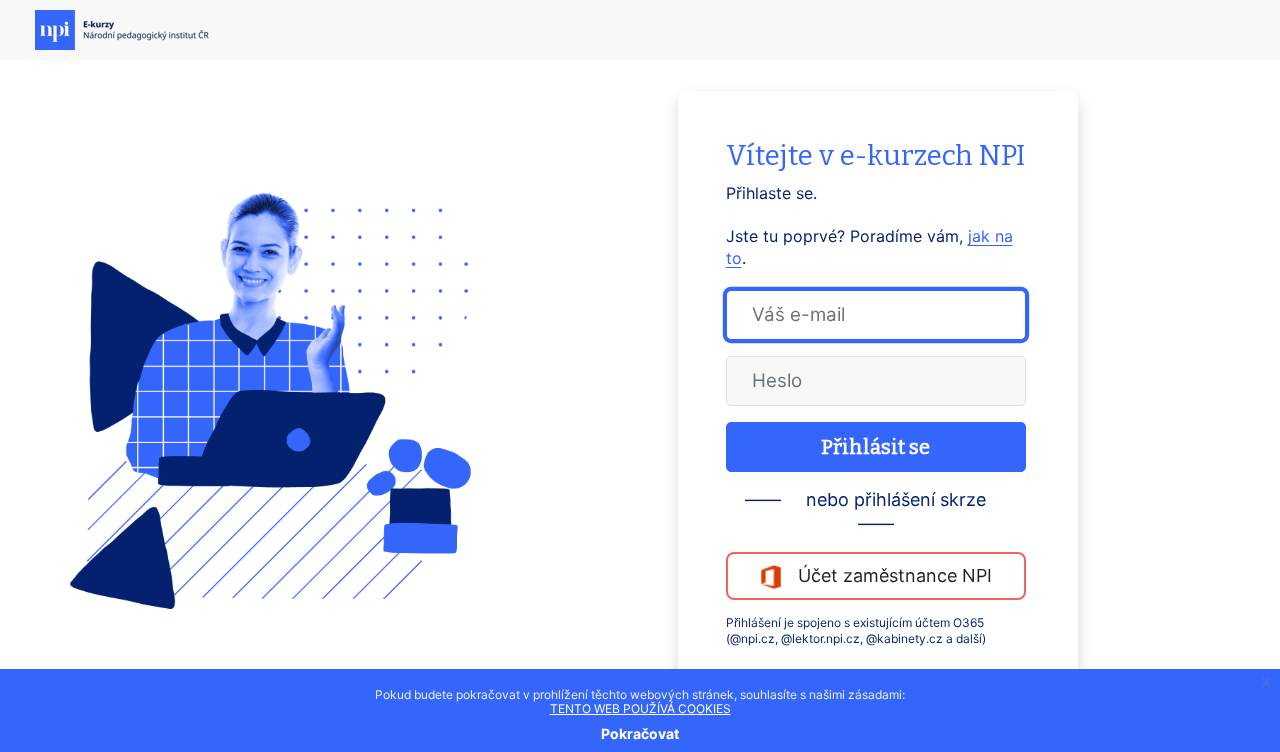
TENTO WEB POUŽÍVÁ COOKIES (640, 708)
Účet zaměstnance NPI (887, 575)
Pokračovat (640, 733)
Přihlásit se (875, 447)
